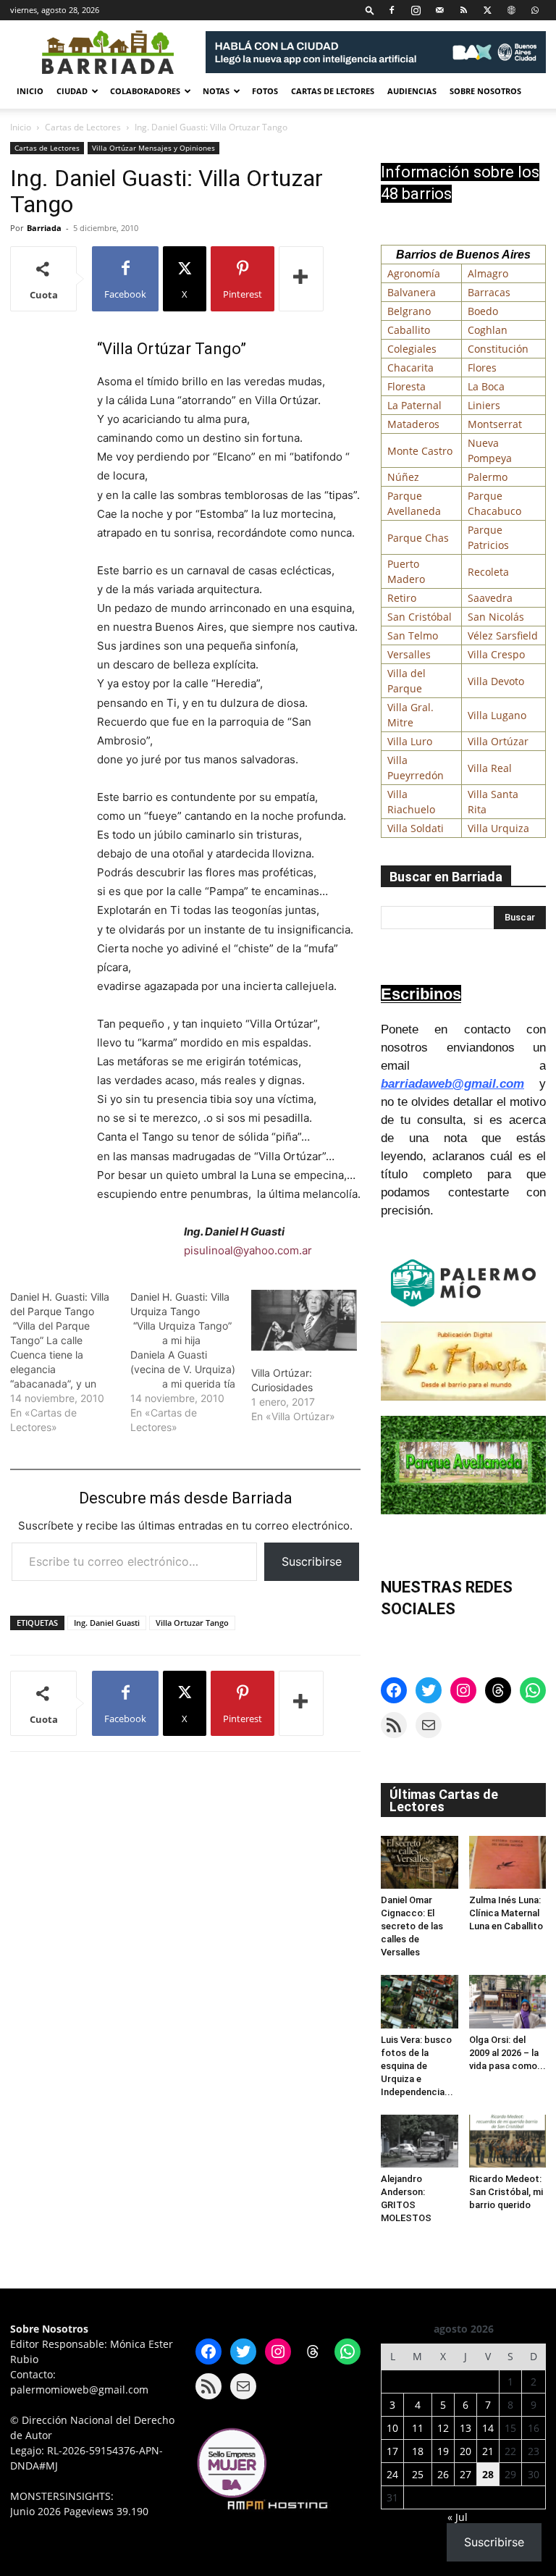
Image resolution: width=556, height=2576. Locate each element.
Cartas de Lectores (333, 91)
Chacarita (410, 368)
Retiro (402, 598)
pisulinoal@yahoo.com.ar (248, 1250)
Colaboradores (145, 91)
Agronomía (414, 273)
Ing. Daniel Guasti (107, 1623)
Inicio (30, 91)
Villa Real (490, 768)
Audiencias (412, 91)
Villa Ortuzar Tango (192, 1623)
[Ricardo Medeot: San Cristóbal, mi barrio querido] (508, 2141)
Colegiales (412, 349)
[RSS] (463, 10)
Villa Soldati (416, 828)
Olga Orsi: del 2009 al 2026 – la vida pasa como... (507, 2053)
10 (392, 2428)
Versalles (409, 654)
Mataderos (413, 424)
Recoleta (488, 572)
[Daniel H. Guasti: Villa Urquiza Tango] (190, 1362)
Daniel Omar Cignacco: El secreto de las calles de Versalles (412, 1926)
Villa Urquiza (498, 828)
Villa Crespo (496, 654)
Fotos (265, 91)
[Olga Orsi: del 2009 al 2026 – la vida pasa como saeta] (508, 2001)
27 (466, 2474)
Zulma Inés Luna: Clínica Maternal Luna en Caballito (506, 1913)
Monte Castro (420, 451)
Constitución (498, 349)
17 (392, 2451)
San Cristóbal (420, 617)
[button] (370, 10)
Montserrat (495, 424)
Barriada (44, 228)
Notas (216, 91)
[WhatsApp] (535, 10)
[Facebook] (392, 10)
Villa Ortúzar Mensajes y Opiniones (153, 148)
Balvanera (412, 292)
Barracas (489, 292)
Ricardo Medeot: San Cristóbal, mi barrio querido (506, 2192)
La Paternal (414, 405)
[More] (301, 279)
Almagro (488, 273)
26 (443, 2474)
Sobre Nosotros (485, 91)
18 (418, 2451)
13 (466, 2428)
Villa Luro (410, 741)
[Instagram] (416, 10)
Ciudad (72, 91)
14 (488, 2428)
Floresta (407, 386)
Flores (482, 368)
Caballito (409, 330)
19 (443, 2451)
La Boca (486, 386)
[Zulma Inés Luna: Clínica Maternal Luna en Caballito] (508, 1862)
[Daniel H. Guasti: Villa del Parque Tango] (70, 1362)
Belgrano (409, 311)
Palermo (488, 477)
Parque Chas (418, 538)
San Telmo (413, 635)
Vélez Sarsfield (503, 635)
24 (392, 2474)
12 (443, 2428)
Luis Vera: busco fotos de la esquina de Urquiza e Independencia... (417, 2066)
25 (418, 2474)
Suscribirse (312, 1561)
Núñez (403, 477)
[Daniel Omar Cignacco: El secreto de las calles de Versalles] (420, 1862)
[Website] (511, 10)
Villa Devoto (496, 681)
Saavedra (490, 598)
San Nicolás (496, 617)
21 (488, 2451)
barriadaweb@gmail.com (452, 1084)
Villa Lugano (497, 715)
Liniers (484, 405)
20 (466, 2451)
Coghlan (488, 330)
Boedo (483, 311)
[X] (487, 10)
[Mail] (439, 10)
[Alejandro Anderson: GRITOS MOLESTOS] (420, 2141)
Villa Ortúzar (498, 741)
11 (418, 2428)
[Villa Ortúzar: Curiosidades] (304, 1320)
